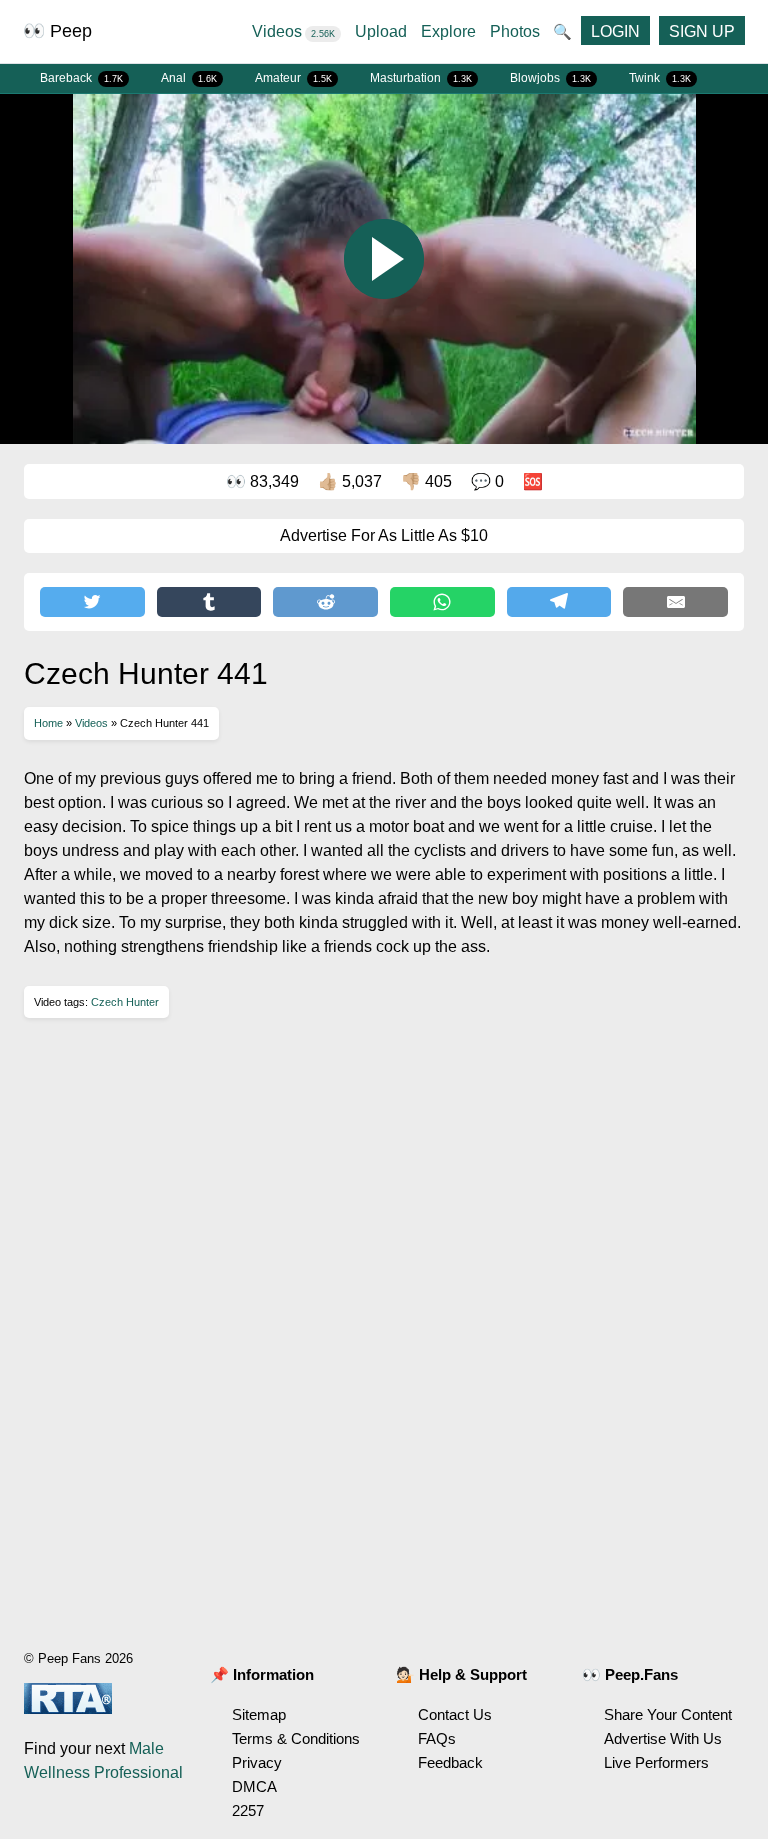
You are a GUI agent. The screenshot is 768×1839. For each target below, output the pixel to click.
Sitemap (259, 1714)
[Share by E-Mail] (675, 602)
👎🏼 (426, 481)
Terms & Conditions (296, 1738)
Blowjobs (550, 78)
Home (48, 723)
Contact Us (455, 1714)
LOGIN (615, 31)
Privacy (257, 1762)
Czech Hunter (125, 1002)
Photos (515, 31)
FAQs (437, 1738)
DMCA (254, 1786)
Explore (448, 31)
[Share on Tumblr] (209, 602)
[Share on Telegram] (559, 602)
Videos (293, 31)
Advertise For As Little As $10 (384, 535)
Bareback (81, 78)
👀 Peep (57, 31)
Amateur (293, 78)
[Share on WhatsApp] (442, 602)
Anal (189, 78)
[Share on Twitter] (92, 602)
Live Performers (656, 1762)
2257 (248, 1810)
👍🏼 (350, 481)
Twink (660, 78)
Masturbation (421, 78)
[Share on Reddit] (325, 602)
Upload (381, 31)
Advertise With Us (663, 1738)
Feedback (450, 1762)
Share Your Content (668, 1714)
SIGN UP (702, 31)
